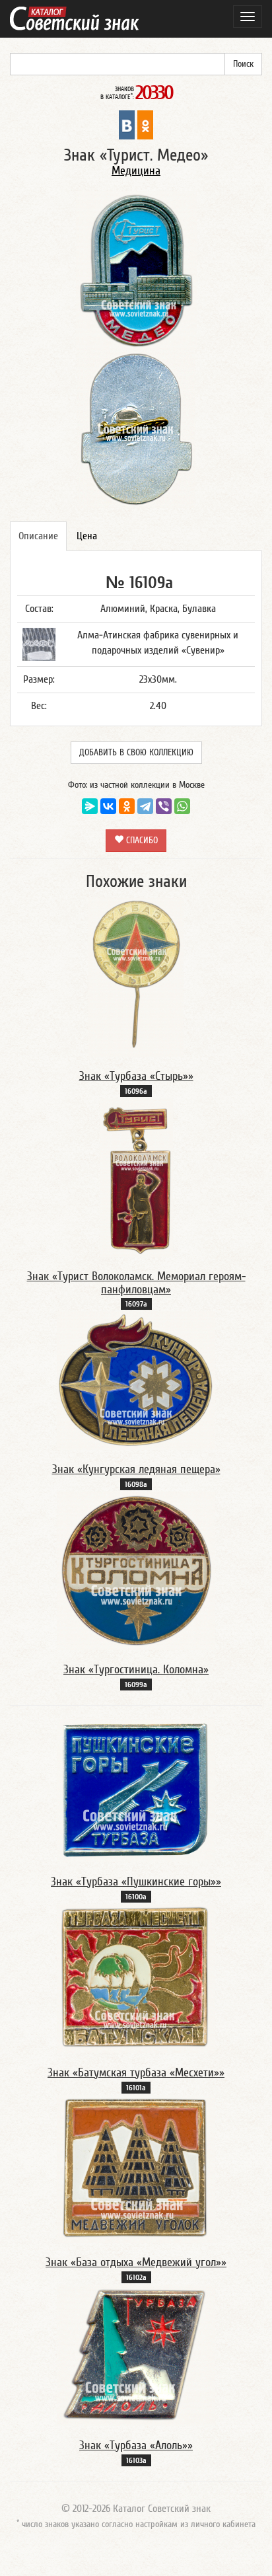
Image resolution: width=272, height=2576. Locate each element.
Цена (87, 536)
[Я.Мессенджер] (90, 806)
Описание (38, 536)
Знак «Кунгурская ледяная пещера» (136, 1469)
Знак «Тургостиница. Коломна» (136, 1670)
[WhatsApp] (182, 806)
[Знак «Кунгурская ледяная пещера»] (136, 1380)
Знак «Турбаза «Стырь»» (136, 1076)
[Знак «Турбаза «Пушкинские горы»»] (136, 1790)
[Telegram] (145, 806)
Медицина (136, 171)
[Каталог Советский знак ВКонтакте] (127, 124)
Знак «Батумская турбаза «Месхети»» (136, 2073)
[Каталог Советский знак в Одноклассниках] (145, 124)
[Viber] (164, 806)
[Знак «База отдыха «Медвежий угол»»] (136, 2168)
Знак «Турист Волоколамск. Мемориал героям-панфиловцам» (136, 1283)
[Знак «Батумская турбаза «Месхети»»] (136, 1978)
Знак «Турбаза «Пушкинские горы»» (136, 1882)
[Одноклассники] (127, 806)
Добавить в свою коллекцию (136, 753)
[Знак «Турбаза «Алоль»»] (136, 2355)
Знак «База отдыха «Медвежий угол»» (136, 2262)
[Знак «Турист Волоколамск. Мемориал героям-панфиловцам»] (136, 1177)
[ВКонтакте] (108, 806)
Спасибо (141, 841)
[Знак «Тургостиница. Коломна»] (136, 1570)
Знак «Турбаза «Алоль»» (136, 2445)
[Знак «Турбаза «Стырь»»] (136, 977)
